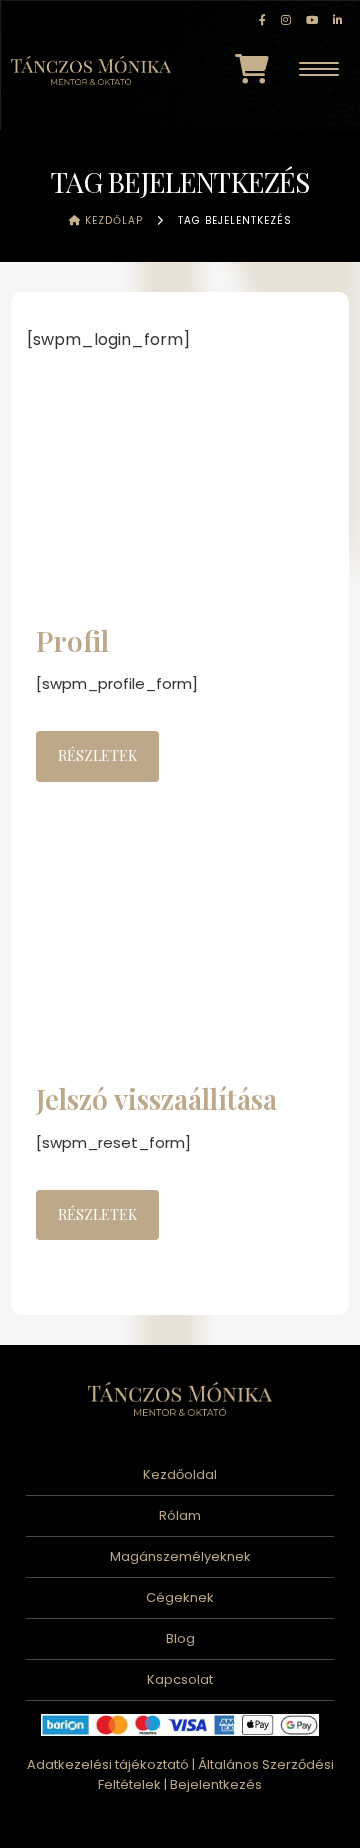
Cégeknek (180, 1597)
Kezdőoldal (180, 1474)
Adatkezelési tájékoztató (108, 1764)
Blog (180, 1638)
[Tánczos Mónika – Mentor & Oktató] (91, 68)
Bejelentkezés (216, 1784)
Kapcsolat (180, 1679)
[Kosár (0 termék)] (252, 69)
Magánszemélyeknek (180, 1556)
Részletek (97, 755)
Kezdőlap (112, 220)
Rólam (180, 1515)
